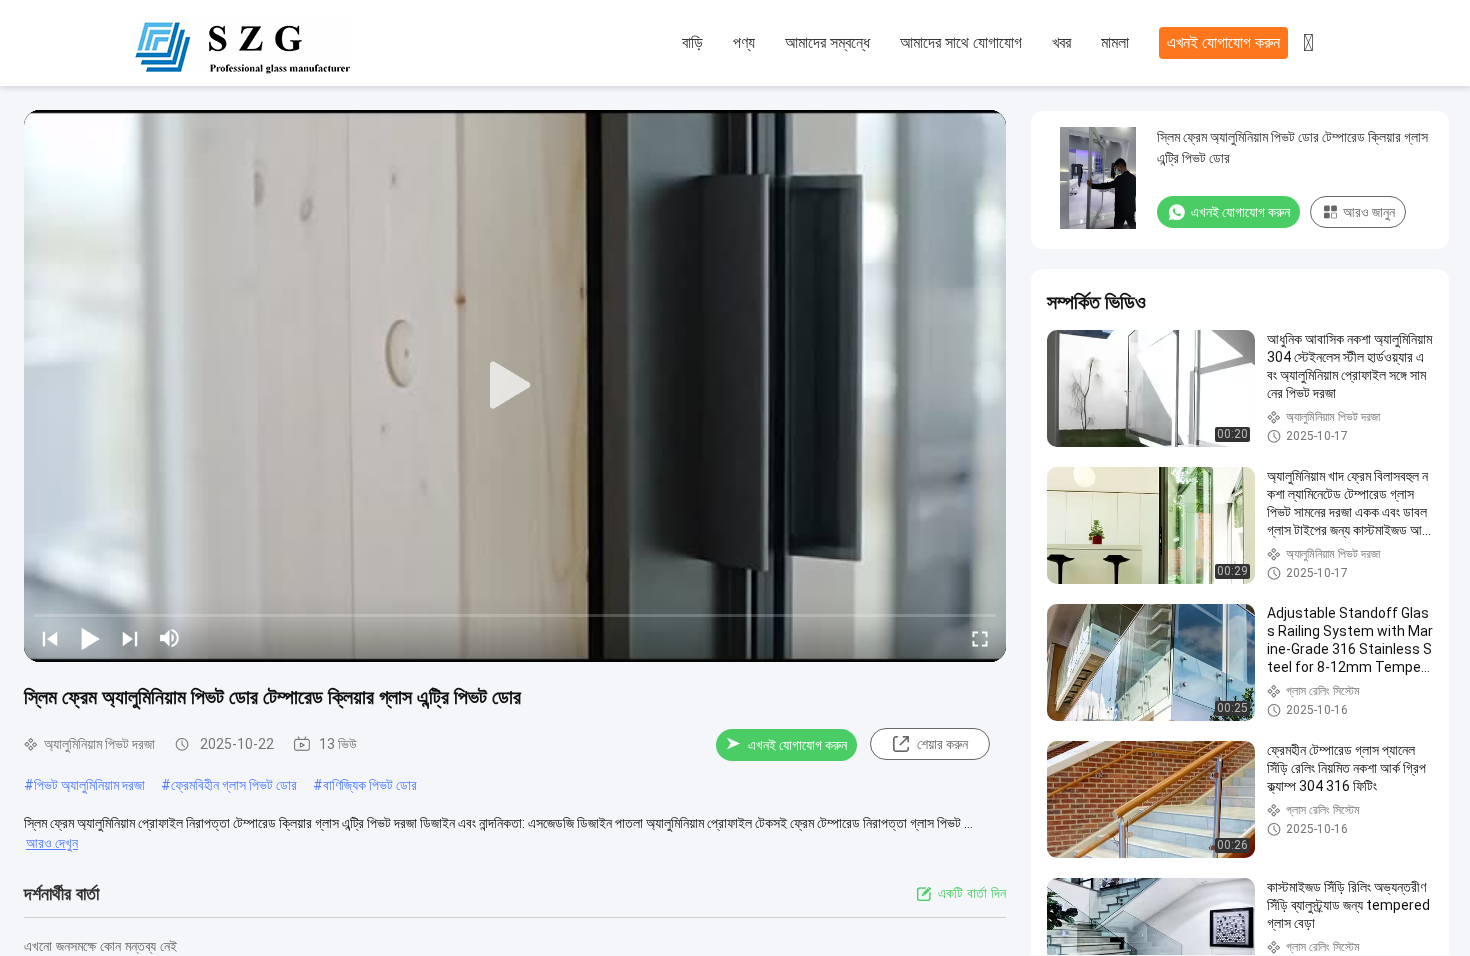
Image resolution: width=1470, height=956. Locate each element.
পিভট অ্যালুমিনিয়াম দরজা (89, 785)
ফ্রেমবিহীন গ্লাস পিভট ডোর (234, 785)
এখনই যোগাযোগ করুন (1223, 42)
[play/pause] (90, 638)
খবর (1061, 42)
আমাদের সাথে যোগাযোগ (961, 42)
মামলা (1115, 42)
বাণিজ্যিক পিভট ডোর (370, 785)
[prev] (50, 638)
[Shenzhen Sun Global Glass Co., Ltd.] (245, 44)
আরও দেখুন (52, 843)
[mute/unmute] (170, 638)
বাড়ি (692, 42)
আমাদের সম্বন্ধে (827, 42)
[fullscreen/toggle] (980, 638)
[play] (515, 386)
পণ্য (744, 42)
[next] (130, 638)
